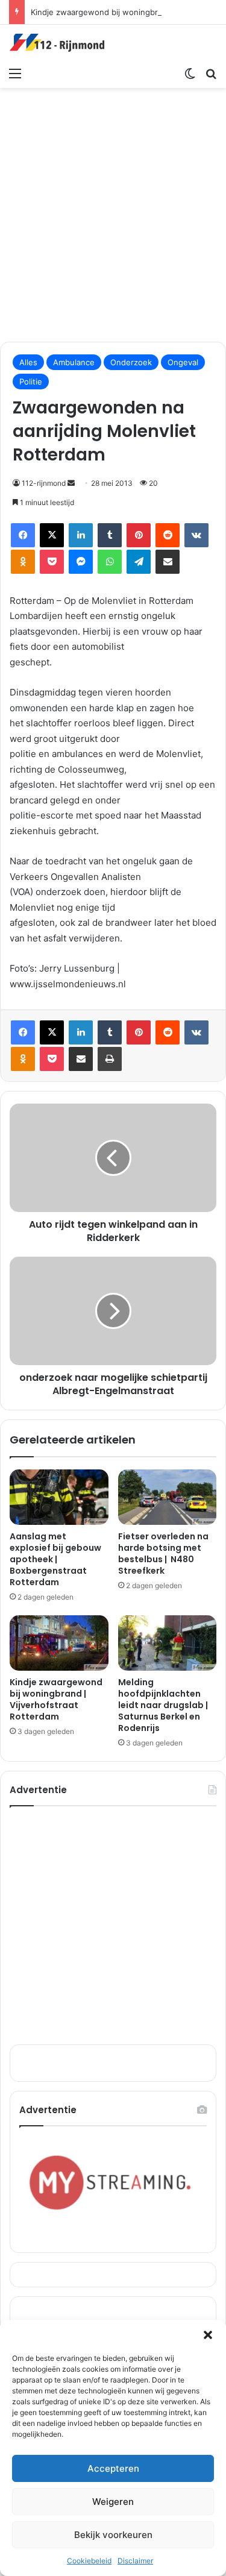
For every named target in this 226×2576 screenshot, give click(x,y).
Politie (31, 382)
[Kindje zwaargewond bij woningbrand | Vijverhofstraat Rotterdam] (59, 1643)
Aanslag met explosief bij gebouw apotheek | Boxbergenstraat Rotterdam (55, 1559)
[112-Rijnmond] (57, 43)
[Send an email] (71, 483)
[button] (208, 2335)
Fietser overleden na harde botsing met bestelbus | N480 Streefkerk (163, 1553)
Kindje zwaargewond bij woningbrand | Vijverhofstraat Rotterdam (56, 1699)
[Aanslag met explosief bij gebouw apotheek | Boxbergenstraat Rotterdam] (59, 1497)
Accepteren (113, 2468)
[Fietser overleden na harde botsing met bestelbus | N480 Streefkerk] (168, 1497)
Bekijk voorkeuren (113, 2535)
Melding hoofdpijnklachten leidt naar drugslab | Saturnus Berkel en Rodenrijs (163, 1705)
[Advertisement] (113, 213)
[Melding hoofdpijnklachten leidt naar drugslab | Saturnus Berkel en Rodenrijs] (168, 1643)
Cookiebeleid (89, 2561)
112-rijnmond (44, 483)
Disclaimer (135, 2561)
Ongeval (183, 362)
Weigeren (113, 2502)
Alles (28, 362)
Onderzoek (131, 362)
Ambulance (74, 362)
